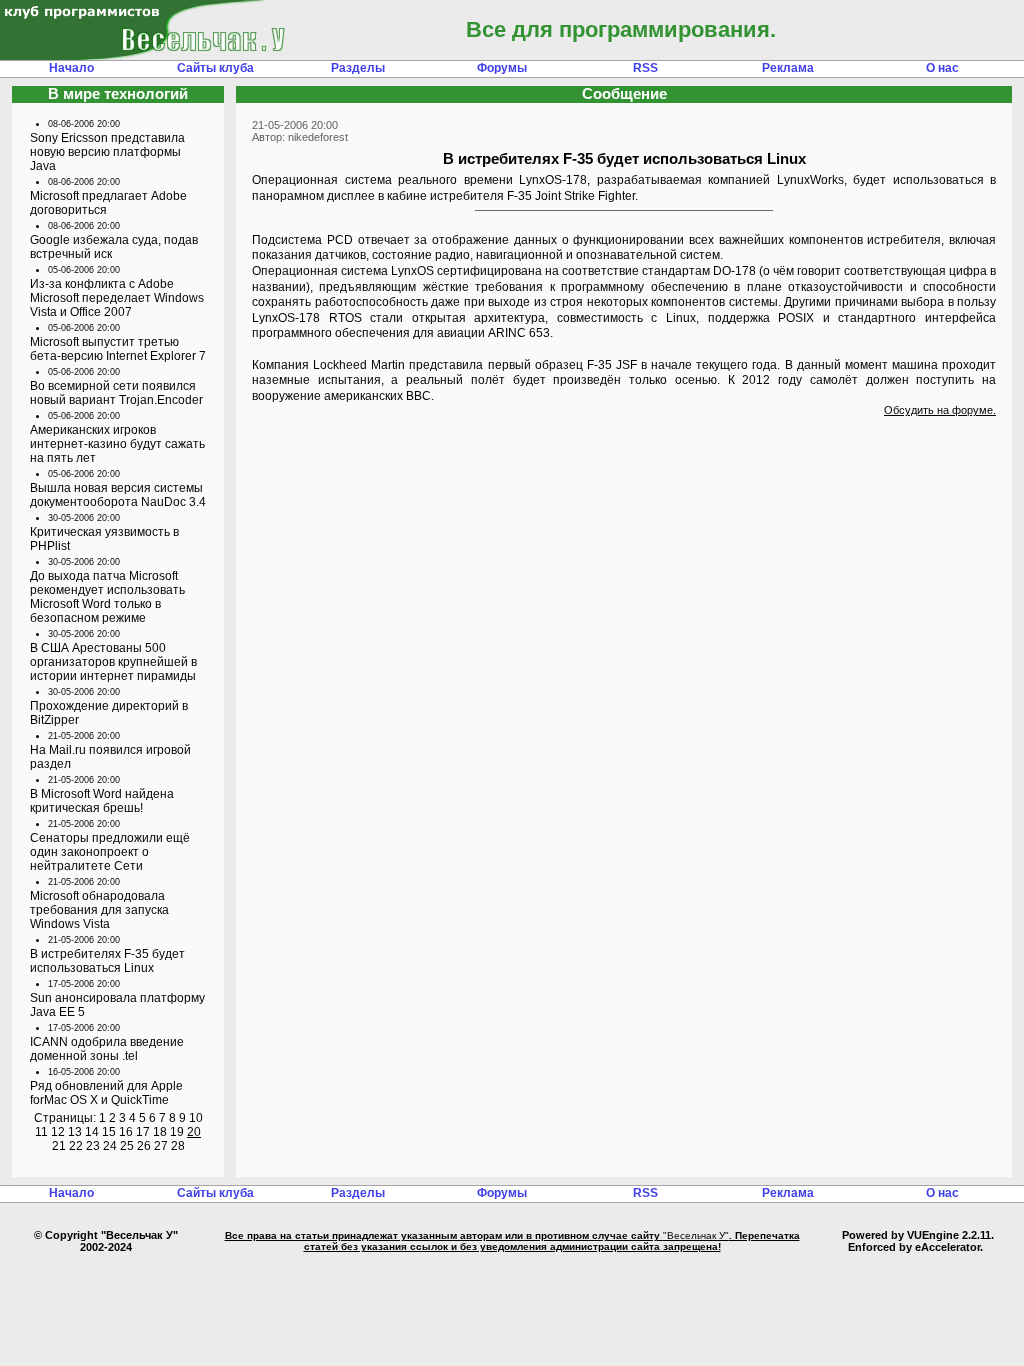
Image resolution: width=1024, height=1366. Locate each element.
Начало (71, 68)
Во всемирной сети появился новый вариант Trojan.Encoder (116, 393)
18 (160, 1132)
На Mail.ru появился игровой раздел (110, 757)
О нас (942, 68)
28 (178, 1146)
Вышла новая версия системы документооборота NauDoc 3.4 (118, 495)
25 (127, 1146)
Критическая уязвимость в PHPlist (104, 539)
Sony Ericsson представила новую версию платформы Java (107, 152)
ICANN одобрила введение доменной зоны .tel (107, 1049)
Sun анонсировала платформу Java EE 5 (117, 1005)
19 (177, 1132)
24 (110, 1146)
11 (41, 1132)
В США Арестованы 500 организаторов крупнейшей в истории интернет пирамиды (113, 662)
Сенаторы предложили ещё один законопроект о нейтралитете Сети (110, 852)
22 (76, 1146)
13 (75, 1132)
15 (109, 1132)
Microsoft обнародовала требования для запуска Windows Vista (99, 910)
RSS (645, 68)
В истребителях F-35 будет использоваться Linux (107, 961)
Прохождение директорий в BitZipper (109, 713)
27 (161, 1146)
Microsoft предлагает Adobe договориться (108, 203)
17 (143, 1132)
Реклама (788, 68)
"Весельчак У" (696, 1235)
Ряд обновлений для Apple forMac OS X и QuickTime (106, 1093)
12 (58, 1132)
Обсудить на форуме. (940, 410)
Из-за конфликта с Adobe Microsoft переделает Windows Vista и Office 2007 (117, 298)
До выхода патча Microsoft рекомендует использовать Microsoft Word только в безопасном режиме (107, 597)
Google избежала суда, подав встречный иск (114, 247)
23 (93, 1146)
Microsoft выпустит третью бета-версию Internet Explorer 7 (118, 349)
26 (144, 1146)
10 (196, 1118)
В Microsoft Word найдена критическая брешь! (102, 801)
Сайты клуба (215, 68)
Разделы (358, 68)
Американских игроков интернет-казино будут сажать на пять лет (117, 444)
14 (92, 1132)
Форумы (502, 68)
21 (59, 1146)
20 (194, 1132)
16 (126, 1132)
